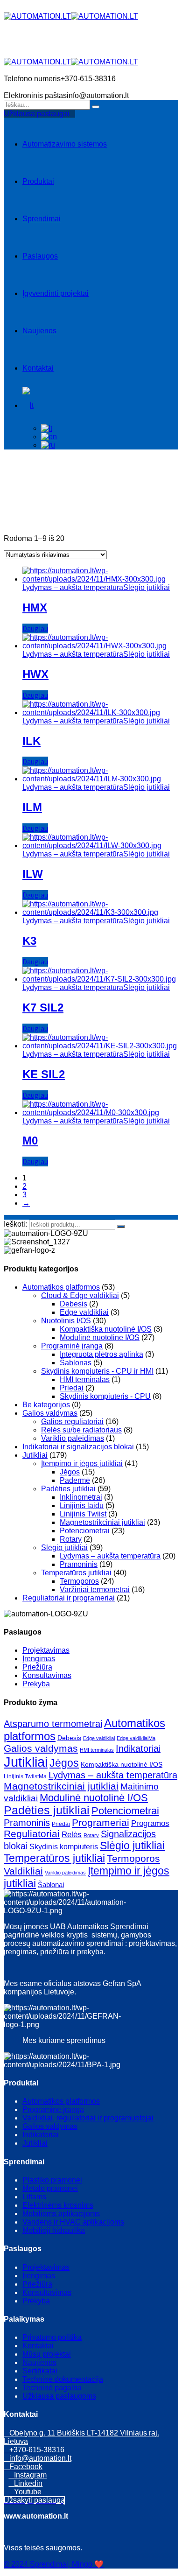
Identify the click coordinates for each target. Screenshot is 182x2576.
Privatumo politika (52, 2337)
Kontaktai (38, 368)
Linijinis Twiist (83, 1514)
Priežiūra (37, 1667)
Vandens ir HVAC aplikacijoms (73, 2222)
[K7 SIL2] (100, 979)
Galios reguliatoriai (72, 1421)
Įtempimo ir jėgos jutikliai (82, 1463)
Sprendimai (42, 219)
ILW (33, 874)
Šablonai (51, 1885)
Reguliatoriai (32, 1834)
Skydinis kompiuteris (64, 1846)
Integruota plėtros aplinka (101, 1354)
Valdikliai (23, 1871)
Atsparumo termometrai (53, 1724)
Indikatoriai (138, 1748)
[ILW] (100, 846)
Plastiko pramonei (52, 2180)
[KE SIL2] (100, 1046)
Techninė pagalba (52, 2388)
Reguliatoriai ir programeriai (69, 1598)
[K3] (100, 912)
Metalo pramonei (50, 2188)
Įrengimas (39, 1659)
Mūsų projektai (47, 2354)
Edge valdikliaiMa (136, 1738)
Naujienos (39, 331)
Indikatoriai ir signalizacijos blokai (78, 1447)
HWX (35, 674)
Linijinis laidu (82, 1506)
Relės (72, 1835)
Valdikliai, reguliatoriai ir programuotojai (88, 2118)
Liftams (34, 2197)
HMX (35, 607)
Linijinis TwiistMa (25, 1776)
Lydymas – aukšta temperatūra (73, 587)
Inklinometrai (81, 1497)
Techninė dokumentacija (63, 2379)
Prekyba (36, 1684)
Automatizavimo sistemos (65, 144)
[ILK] (100, 712)
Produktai (38, 181)
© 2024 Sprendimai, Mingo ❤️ (54, 2564)
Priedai (72, 1388)
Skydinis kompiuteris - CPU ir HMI (97, 1371)
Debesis (73, 1304)
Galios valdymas (50, 1413)
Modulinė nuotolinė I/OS (100, 1337)
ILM (32, 807)
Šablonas (76, 1363)
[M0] (100, 1113)
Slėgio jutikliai (147, 587)
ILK (31, 741)
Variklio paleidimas (73, 1438)
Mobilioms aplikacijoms (61, 2214)
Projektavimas (46, 1650)
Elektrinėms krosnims (58, 2205)
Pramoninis (79, 1564)
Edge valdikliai (84, 1312)
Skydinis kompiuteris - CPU (105, 1396)
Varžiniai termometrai (95, 1590)
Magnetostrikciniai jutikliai (102, 1522)
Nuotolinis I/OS (66, 1321)
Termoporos (79, 1581)
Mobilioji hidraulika (54, 2230)
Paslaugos (40, 256)
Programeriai (101, 1822)
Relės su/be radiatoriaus (81, 1430)
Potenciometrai (85, 1531)
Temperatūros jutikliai (76, 1573)
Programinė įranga (72, 1346)
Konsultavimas (47, 1675)
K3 (29, 941)
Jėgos (70, 1472)
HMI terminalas (85, 1379)
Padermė (75, 1480)
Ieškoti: (16, 1224)
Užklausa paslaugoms (59, 2396)
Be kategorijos (46, 1405)
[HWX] (100, 646)
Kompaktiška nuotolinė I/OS (106, 1329)
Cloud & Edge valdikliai (80, 1295)
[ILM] (100, 779)
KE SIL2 (44, 1074)
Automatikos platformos (61, 1287)
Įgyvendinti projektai (56, 293)
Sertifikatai (40, 2371)
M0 (30, 1141)
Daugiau (35, 628)
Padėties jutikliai (68, 1489)
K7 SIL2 (43, 1007)
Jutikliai (35, 1455)
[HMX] (100, 579)
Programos (150, 1823)
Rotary (71, 1539)
